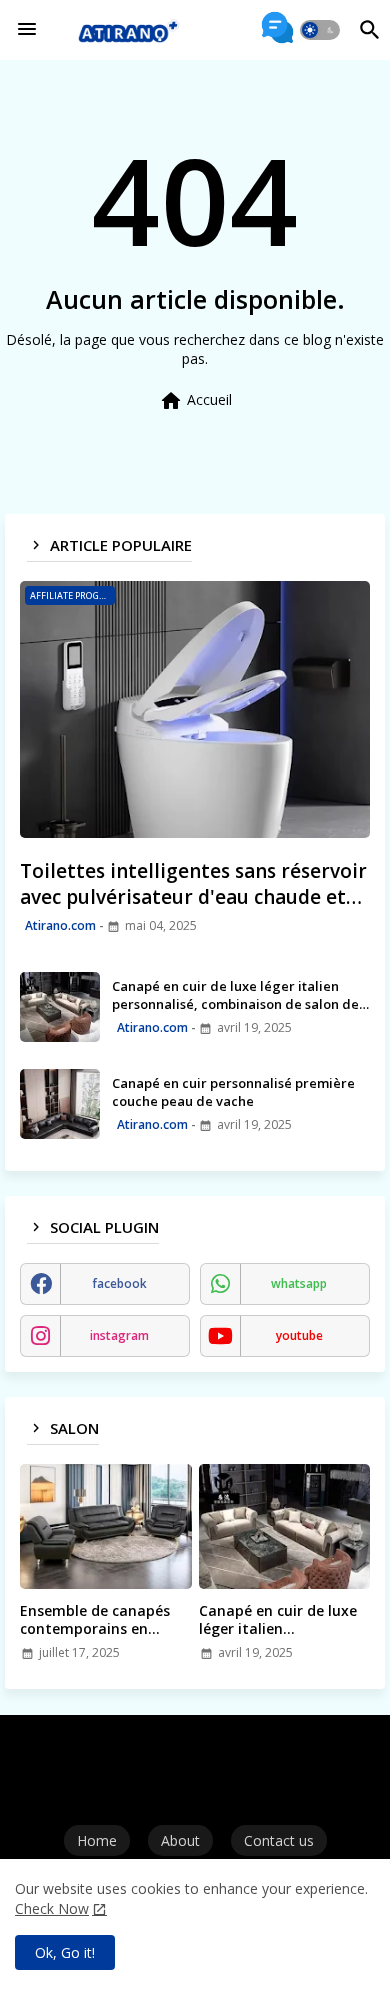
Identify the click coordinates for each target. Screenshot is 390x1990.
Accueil (195, 401)
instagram (119, 1335)
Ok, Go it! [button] (65, 1952)
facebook (119, 1283)
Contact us (279, 1840)
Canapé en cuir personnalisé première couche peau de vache (233, 1092)
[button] (320, 30)
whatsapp (299, 1283)
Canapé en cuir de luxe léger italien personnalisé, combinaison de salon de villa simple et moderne (235, 995)
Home (97, 1840)
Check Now (52, 1908)
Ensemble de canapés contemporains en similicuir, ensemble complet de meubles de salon (101, 1620)
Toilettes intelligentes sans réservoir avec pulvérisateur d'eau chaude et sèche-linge (193, 884)
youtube (299, 1335)
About (180, 1840)
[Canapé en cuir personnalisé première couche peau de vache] (60, 1104)
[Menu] (27, 30)
